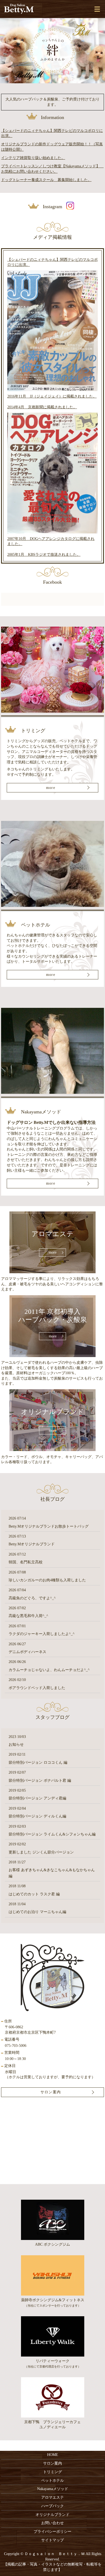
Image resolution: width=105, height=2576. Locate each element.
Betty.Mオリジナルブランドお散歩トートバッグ (49, 1526)
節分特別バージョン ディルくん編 (37, 1816)
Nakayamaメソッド (53, 2489)
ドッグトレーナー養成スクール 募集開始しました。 (46, 180)
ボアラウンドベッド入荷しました (37, 1688)
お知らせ (16, 1745)
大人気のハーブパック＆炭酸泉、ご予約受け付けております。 (52, 102)
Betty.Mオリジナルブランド (32, 1544)
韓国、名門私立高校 (26, 1562)
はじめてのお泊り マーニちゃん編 (37, 1912)
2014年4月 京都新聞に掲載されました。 (42, 407)
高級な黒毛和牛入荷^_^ (28, 1616)
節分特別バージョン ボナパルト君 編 (40, 1781)
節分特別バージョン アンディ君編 (37, 1798)
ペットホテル (52, 2481)
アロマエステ (52, 2497)
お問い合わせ (52, 2523)
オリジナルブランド (52, 2515)
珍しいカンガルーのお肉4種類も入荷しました (47, 1580)
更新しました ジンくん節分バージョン (41, 1852)
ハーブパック (52, 2506)
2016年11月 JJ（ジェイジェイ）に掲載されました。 (52, 396)
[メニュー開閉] (97, 9)
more (50, 788)
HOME (53, 2455)
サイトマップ (52, 2540)
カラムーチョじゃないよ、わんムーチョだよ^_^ (49, 1670)
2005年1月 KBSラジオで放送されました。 (44, 555)
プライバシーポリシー (52, 2532)
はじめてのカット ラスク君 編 (34, 1894)
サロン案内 (52, 2463)
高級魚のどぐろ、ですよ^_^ (32, 1598)
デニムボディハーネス (27, 1652)
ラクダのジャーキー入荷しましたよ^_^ (42, 1634)
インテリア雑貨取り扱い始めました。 (33, 158)
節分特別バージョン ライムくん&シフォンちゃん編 (52, 1834)
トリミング (52, 2472)
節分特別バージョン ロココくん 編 (38, 1763)
